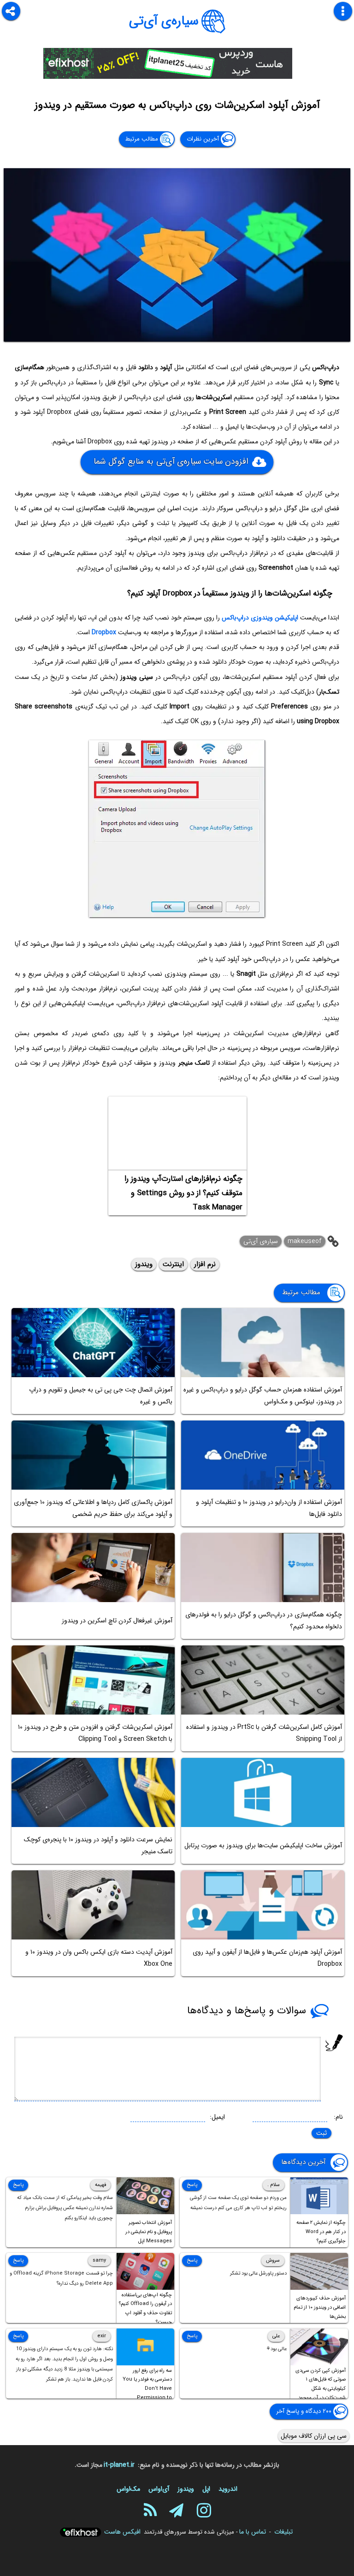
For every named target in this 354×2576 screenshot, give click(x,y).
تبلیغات (283, 2532)
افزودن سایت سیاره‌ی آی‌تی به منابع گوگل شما (171, 462)
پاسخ (192, 2185)
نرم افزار (205, 1264)
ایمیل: (217, 2117)
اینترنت (173, 1264)
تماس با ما (253, 2532)
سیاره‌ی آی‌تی (164, 21)
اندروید (228, 2489)
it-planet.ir (119, 2465)
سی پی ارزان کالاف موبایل (314, 2436)
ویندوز (144, 1264)
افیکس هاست (122, 2532)
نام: (338, 2117)
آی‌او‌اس (159, 2489)
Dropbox (104, 632)
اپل (206, 2489)
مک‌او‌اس (128, 2489)
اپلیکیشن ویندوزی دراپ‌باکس (260, 618)
